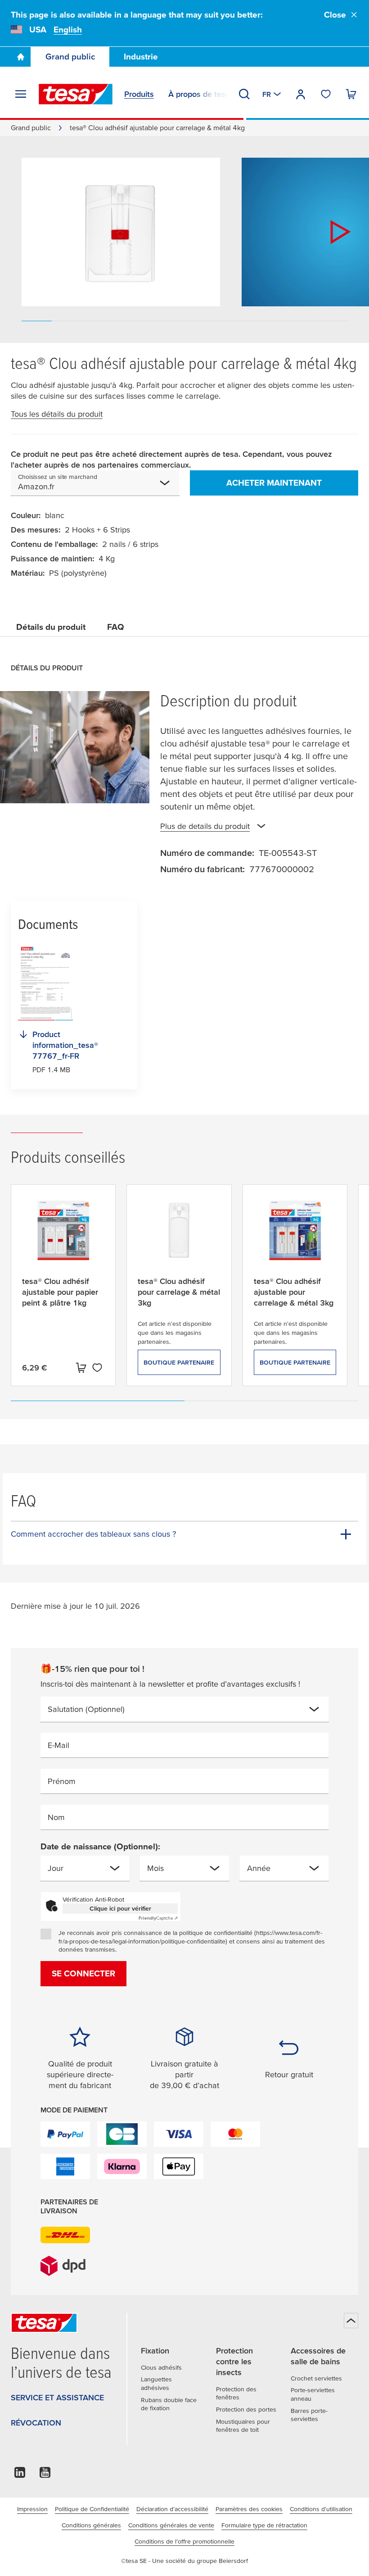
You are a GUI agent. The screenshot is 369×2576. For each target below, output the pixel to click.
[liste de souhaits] (326, 94)
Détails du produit (51, 627)
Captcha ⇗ (158, 1918)
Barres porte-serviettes (309, 2415)
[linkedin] (20, 2475)
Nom (56, 1817)
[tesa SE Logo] (76, 94)
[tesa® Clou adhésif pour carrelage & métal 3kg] (179, 1238)
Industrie (141, 57)
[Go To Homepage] (21, 57)
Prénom (62, 1781)
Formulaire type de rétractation (264, 2525)
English (68, 30)
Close (335, 15)
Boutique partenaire (179, 1362)
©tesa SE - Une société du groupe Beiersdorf (184, 2561)
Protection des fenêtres (236, 2393)
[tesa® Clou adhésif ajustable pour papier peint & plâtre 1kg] (63, 1238)
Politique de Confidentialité (92, 2509)
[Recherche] (244, 94)
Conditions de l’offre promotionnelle (184, 2541)
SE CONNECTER (83, 1973)
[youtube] (45, 2475)
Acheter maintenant (274, 483)
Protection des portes (246, 2409)
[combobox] (106, 487)
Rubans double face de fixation (169, 2404)
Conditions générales (91, 2525)
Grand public (70, 57)
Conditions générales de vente (171, 2525)
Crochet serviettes (316, 2378)
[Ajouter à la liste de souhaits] (97, 1368)
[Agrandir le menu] (21, 94)
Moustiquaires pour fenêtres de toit (243, 2426)
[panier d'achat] (351, 94)
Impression (32, 2509)
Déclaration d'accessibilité (172, 2509)
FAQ (116, 627)
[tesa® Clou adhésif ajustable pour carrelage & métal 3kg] (295, 1238)
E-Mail (58, 1745)
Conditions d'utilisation (321, 2509)
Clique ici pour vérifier (120, 1908)
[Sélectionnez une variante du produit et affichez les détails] (81, 1368)
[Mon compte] (301, 94)
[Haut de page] (351, 2321)
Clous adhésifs (161, 2367)
